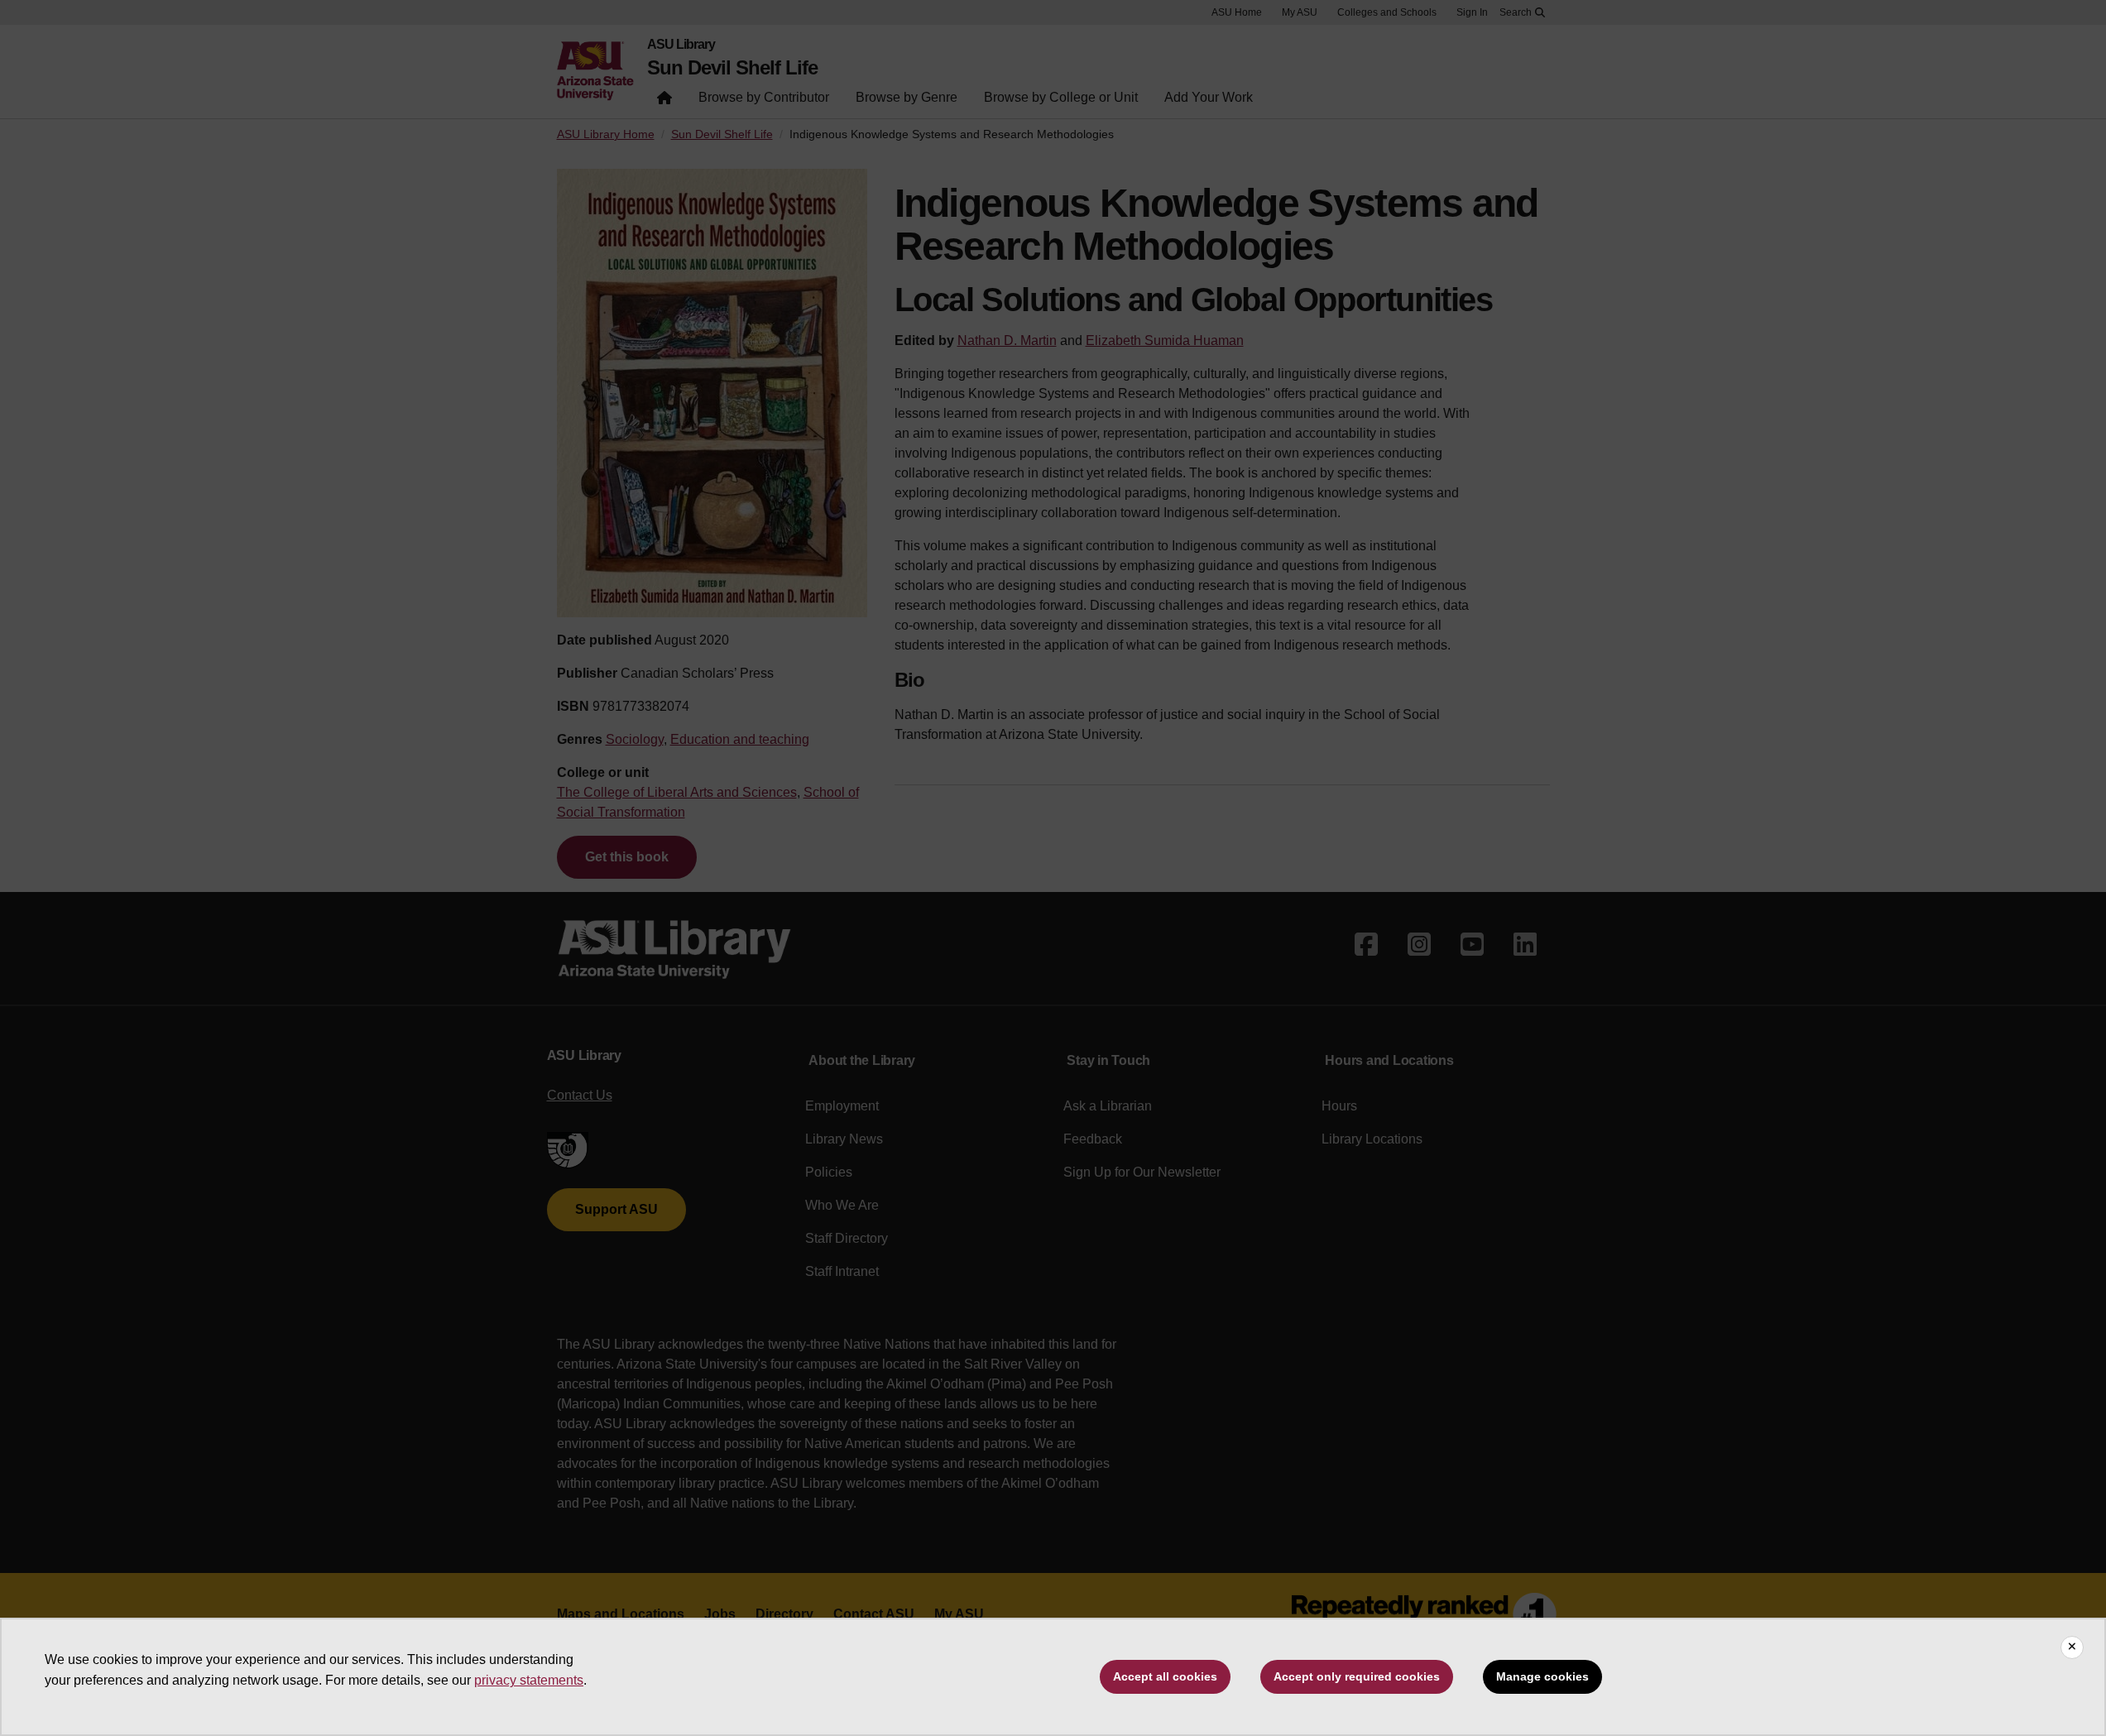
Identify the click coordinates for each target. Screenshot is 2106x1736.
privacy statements (529, 1680)
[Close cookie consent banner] (2072, 1647)
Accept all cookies (1165, 1676)
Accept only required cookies (1357, 1676)
